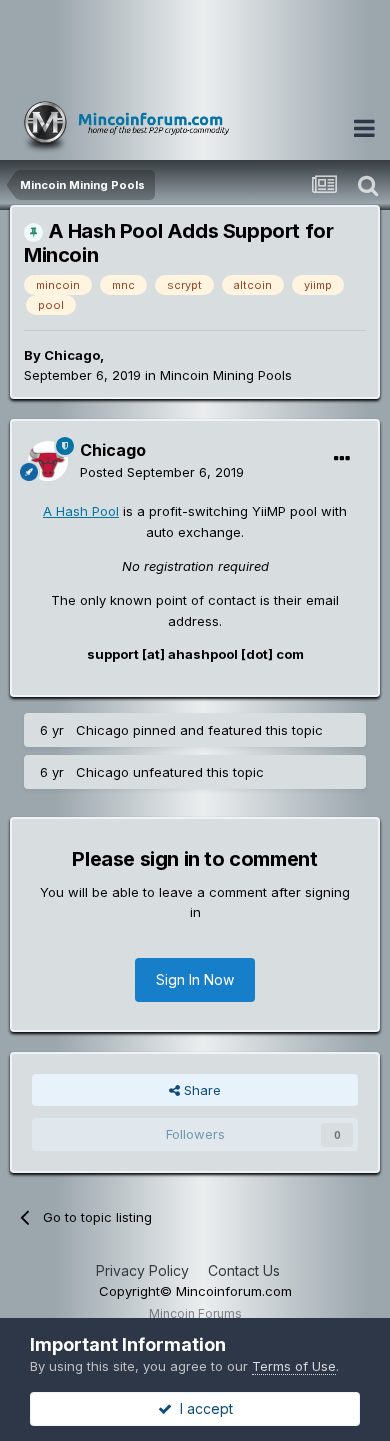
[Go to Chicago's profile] (48, 461)
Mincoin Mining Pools (226, 375)
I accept (202, 1408)
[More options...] (342, 459)
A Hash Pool (81, 511)
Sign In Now (195, 979)
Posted (162, 472)
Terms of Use (294, 1366)
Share (200, 1090)
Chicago (72, 355)
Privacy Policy (142, 1270)
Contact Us (244, 1270)
